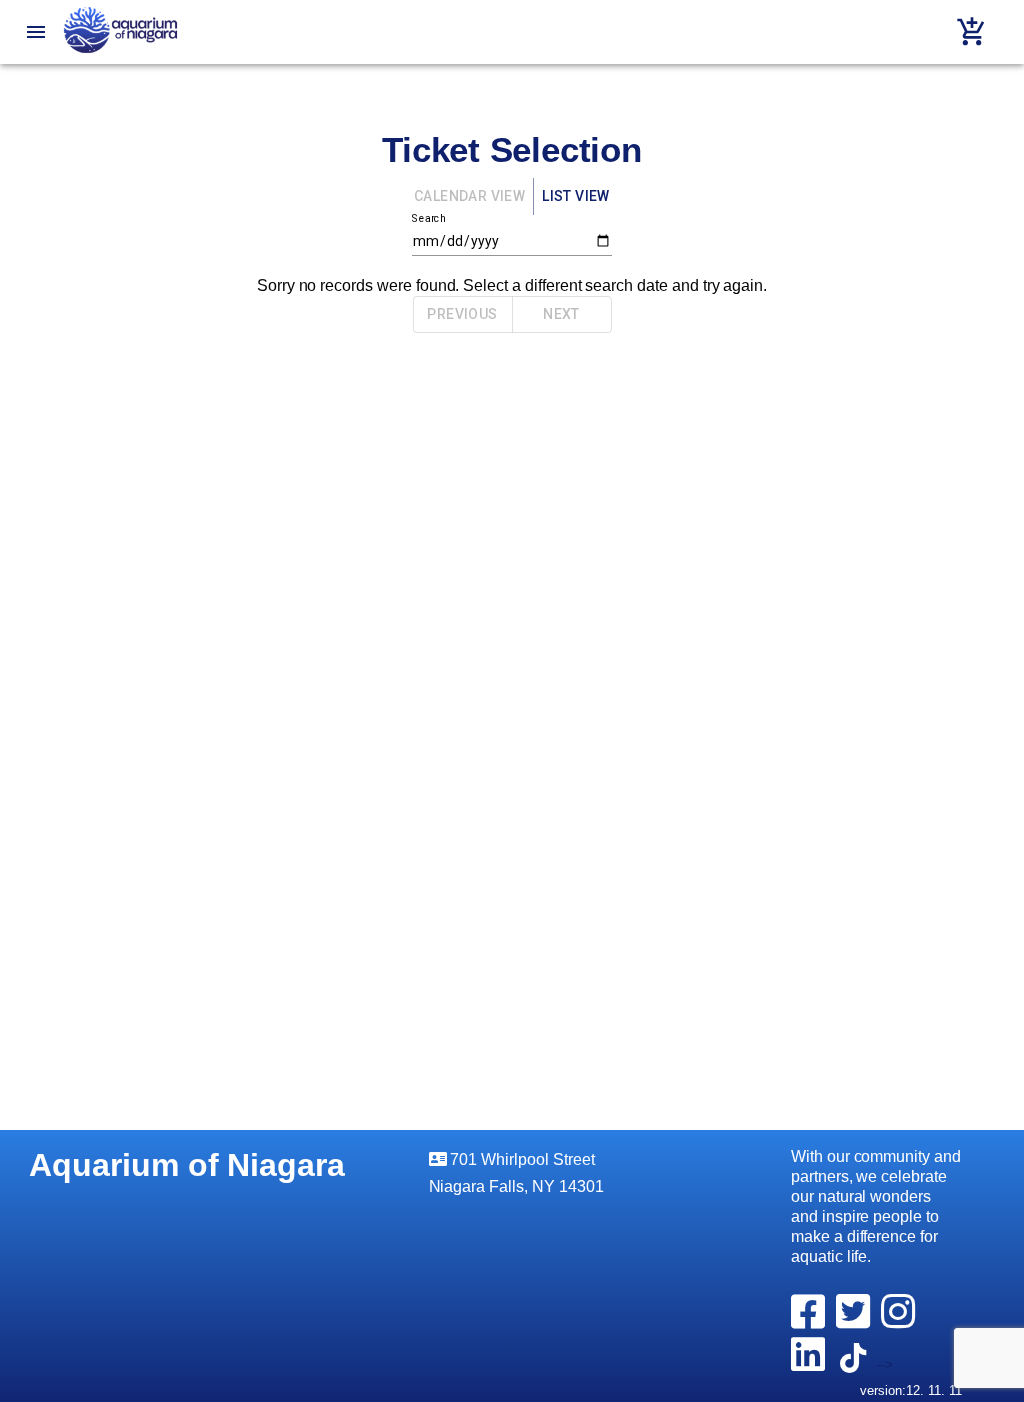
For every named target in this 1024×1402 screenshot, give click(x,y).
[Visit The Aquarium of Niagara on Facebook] (811, 1321)
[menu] (36, 32)
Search (429, 217)
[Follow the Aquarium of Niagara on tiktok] (856, 1364)
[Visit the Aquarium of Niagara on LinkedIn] (811, 1364)
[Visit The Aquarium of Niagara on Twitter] (856, 1321)
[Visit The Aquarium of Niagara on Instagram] (901, 1321)
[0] (972, 32)
